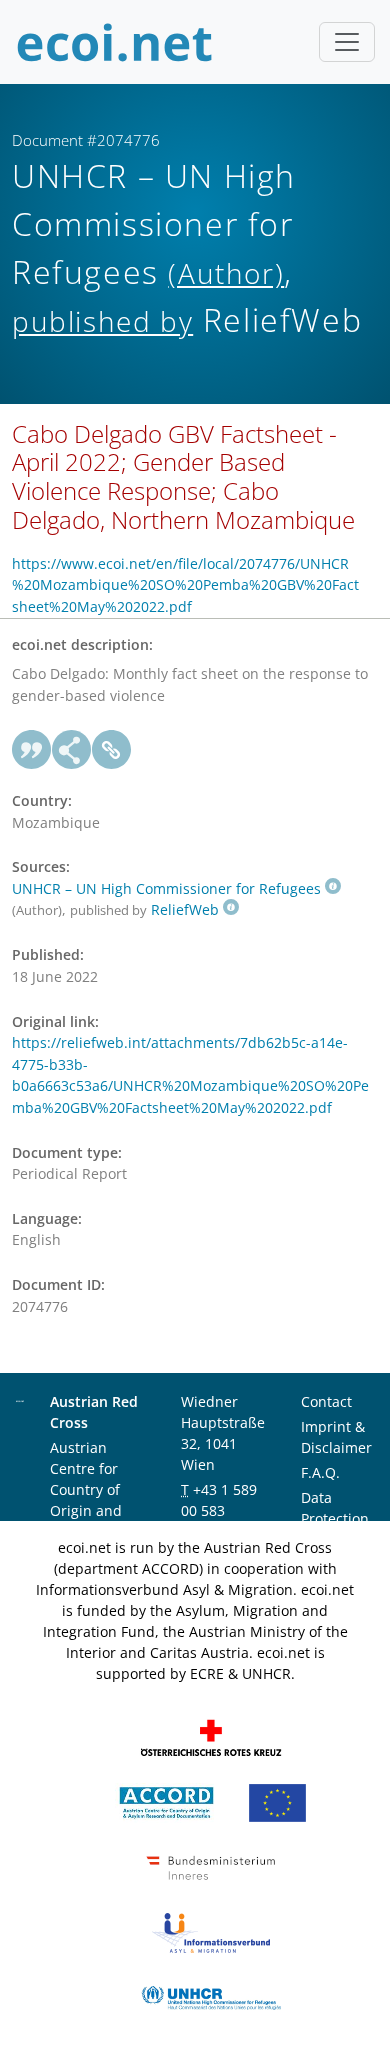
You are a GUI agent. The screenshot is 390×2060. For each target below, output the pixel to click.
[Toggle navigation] (347, 42)
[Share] (72, 750)
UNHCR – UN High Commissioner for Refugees (166, 888)
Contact (326, 1401)
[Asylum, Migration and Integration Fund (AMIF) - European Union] (277, 1800)
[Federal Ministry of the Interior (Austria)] (211, 1865)
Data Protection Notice (335, 1518)
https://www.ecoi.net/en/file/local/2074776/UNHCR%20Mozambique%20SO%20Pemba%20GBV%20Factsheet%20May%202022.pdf (185, 585)
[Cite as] (32, 750)
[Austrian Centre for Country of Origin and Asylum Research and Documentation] (166, 1800)
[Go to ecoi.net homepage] (115, 42)
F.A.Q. (320, 1472)
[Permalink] (112, 750)
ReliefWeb (185, 909)
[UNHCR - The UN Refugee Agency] (211, 1995)
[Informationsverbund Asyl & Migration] (211, 1930)
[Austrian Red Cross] (211, 1735)
